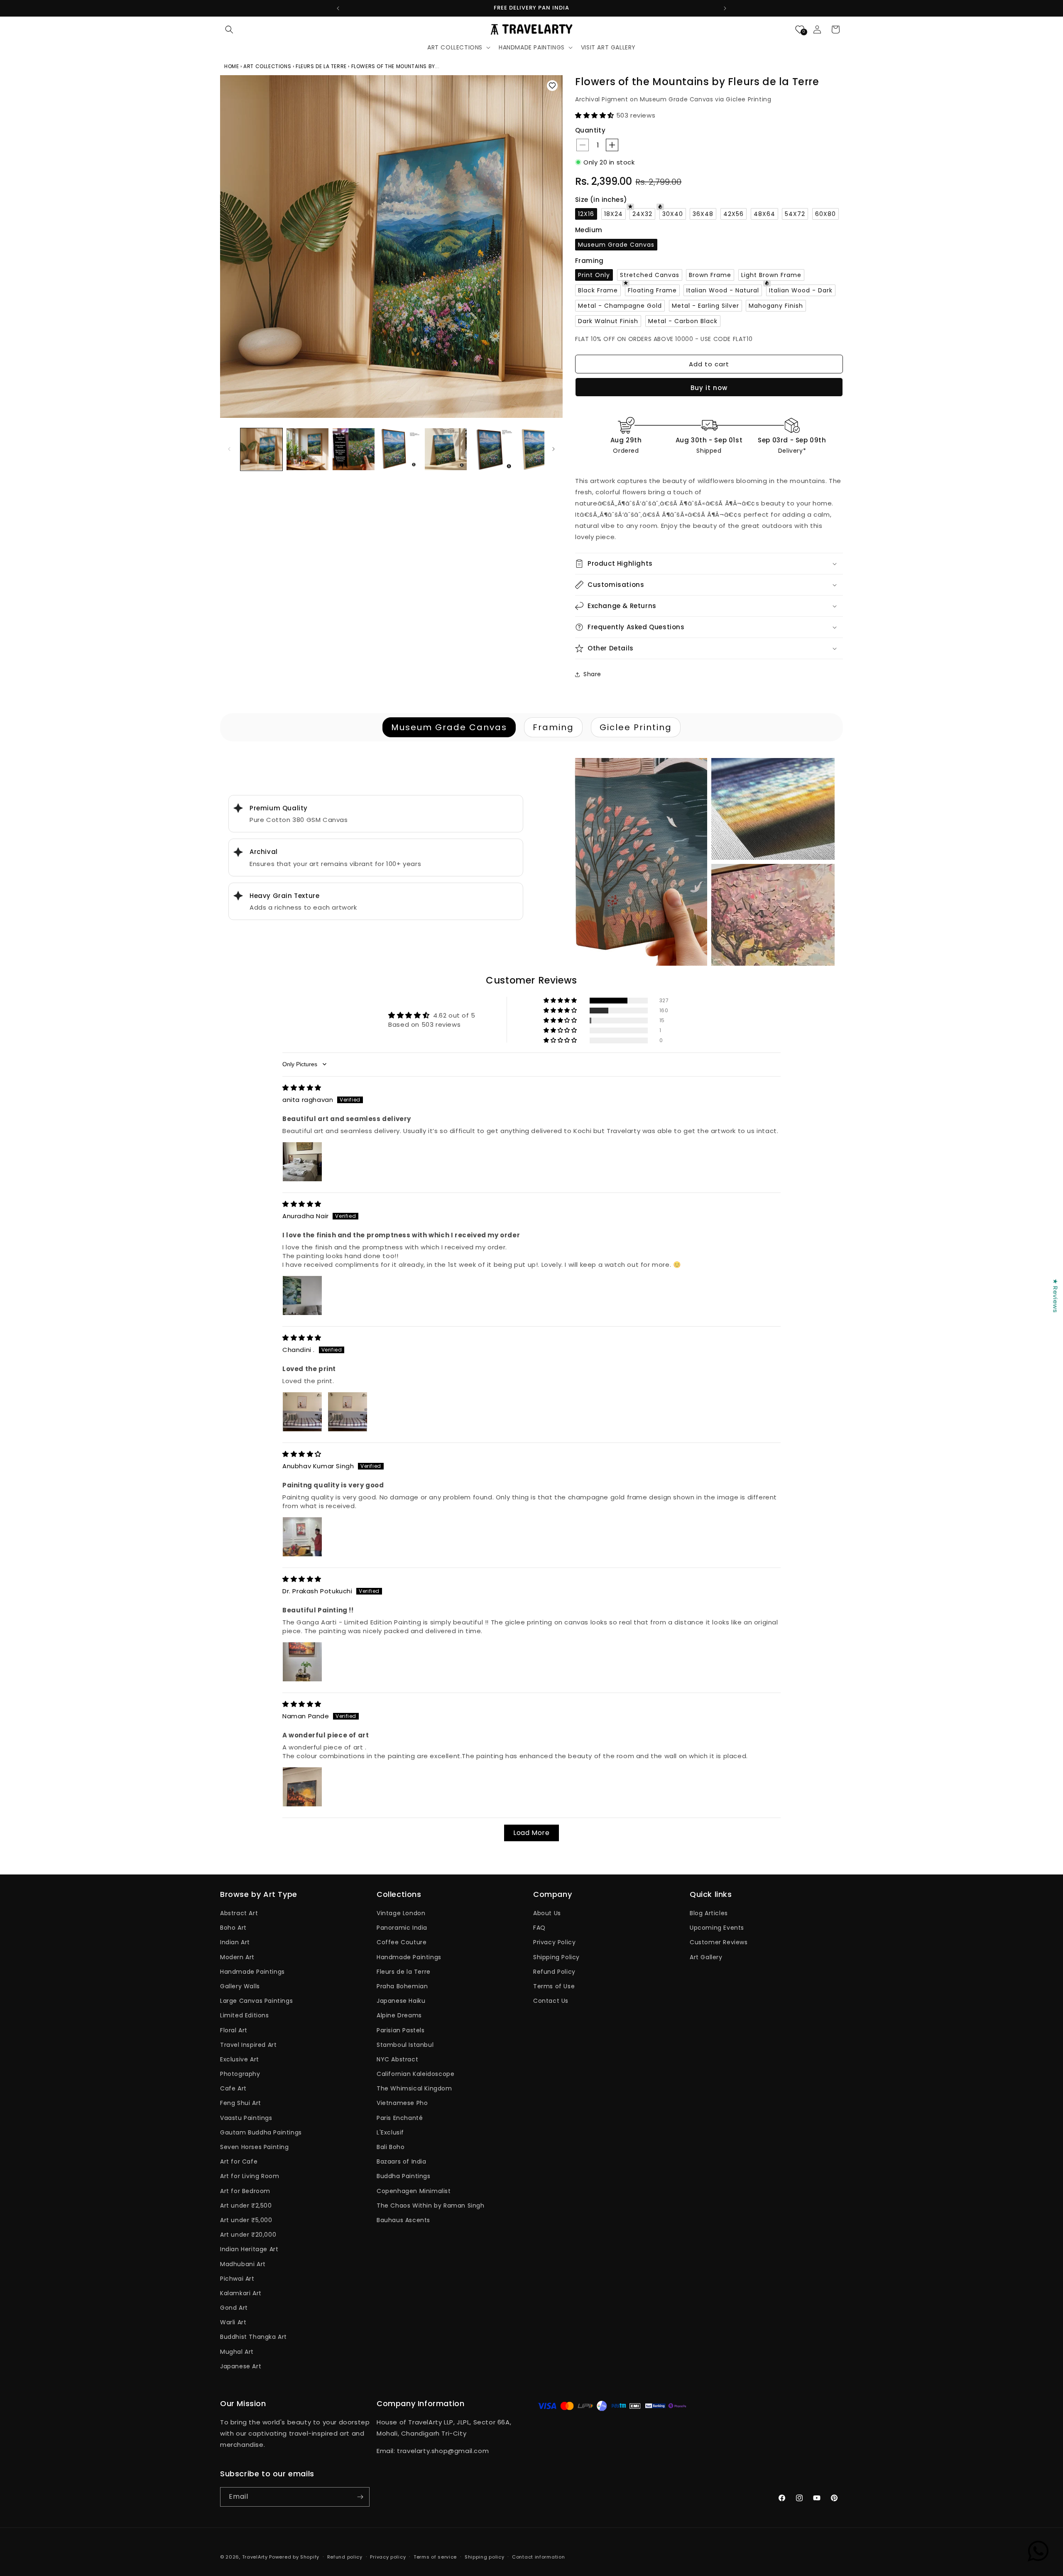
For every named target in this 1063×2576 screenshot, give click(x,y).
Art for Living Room (250, 2176)
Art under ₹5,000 (246, 2220)
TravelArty (255, 2557)
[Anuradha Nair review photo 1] (302, 1295)
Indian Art (235, 1942)
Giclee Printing (636, 727)
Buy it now (709, 388)
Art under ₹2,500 (246, 2206)
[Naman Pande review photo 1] (302, 1787)
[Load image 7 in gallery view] (538, 449)
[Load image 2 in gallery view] (307, 449)
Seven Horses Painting (255, 2147)
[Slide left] (229, 449)
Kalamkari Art (241, 2293)
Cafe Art (233, 2088)
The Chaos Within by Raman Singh (431, 2206)
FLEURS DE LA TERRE (321, 66)
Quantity (590, 130)
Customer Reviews (719, 1942)
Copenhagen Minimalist (414, 2191)
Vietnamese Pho (402, 2103)
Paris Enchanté (400, 2118)
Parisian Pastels (401, 2030)
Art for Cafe (239, 2161)
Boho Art (233, 1928)
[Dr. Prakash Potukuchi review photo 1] (302, 1662)
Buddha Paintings (404, 2176)
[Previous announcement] (338, 8)
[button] (229, 29)
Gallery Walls (240, 1986)
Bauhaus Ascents (403, 2220)
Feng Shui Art (241, 2103)
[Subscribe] (360, 2497)
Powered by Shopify (294, 2557)
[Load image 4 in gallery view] (400, 449)
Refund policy (345, 2557)
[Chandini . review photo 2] (348, 1412)
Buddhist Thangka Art (254, 2337)
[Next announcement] (725, 8)
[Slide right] (554, 449)
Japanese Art (241, 2366)
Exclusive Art (240, 2059)
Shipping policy (485, 2557)
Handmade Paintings (252, 1972)
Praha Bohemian (402, 1986)
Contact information (538, 2557)
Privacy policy (388, 2557)
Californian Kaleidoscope (415, 2074)
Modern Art (237, 1957)
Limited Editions (245, 2015)
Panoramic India (402, 1928)
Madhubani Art (243, 2264)
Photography (240, 2074)
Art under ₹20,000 (248, 2235)
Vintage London (401, 1913)
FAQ (539, 1928)
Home (232, 66)
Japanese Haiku (401, 2001)
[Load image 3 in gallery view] (354, 449)
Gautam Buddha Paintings (261, 2132)
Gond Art (234, 2308)
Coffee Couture (402, 1942)
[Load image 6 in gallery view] (492, 449)
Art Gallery (706, 1957)
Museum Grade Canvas (449, 727)
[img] (302, 1088)
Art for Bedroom (245, 2191)
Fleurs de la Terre (404, 1972)
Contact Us (551, 2001)
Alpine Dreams (399, 2015)
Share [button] (592, 674)
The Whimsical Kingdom (414, 2088)
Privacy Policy (554, 1942)
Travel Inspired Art (248, 2045)
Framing (553, 727)
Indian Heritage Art (249, 2249)
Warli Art (233, 2322)
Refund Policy (554, 1972)
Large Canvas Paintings (256, 2001)
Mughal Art (237, 2352)
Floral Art (234, 2030)
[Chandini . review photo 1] (302, 1412)
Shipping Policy (556, 1957)
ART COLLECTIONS (267, 66)
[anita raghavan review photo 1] (302, 1162)
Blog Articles (709, 1913)
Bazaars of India (402, 2161)
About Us (547, 1913)
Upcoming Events (717, 1928)
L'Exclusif (390, 2132)
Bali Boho (391, 2147)
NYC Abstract (397, 2059)
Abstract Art (239, 1913)
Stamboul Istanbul (405, 2045)
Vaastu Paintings (246, 2118)
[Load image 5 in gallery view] (446, 449)
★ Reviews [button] (1055, 1295)
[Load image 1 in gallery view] (261, 449)
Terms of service (435, 2557)
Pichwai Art (237, 2279)
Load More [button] (531, 1833)
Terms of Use (554, 1986)
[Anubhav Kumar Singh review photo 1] (302, 1537)
